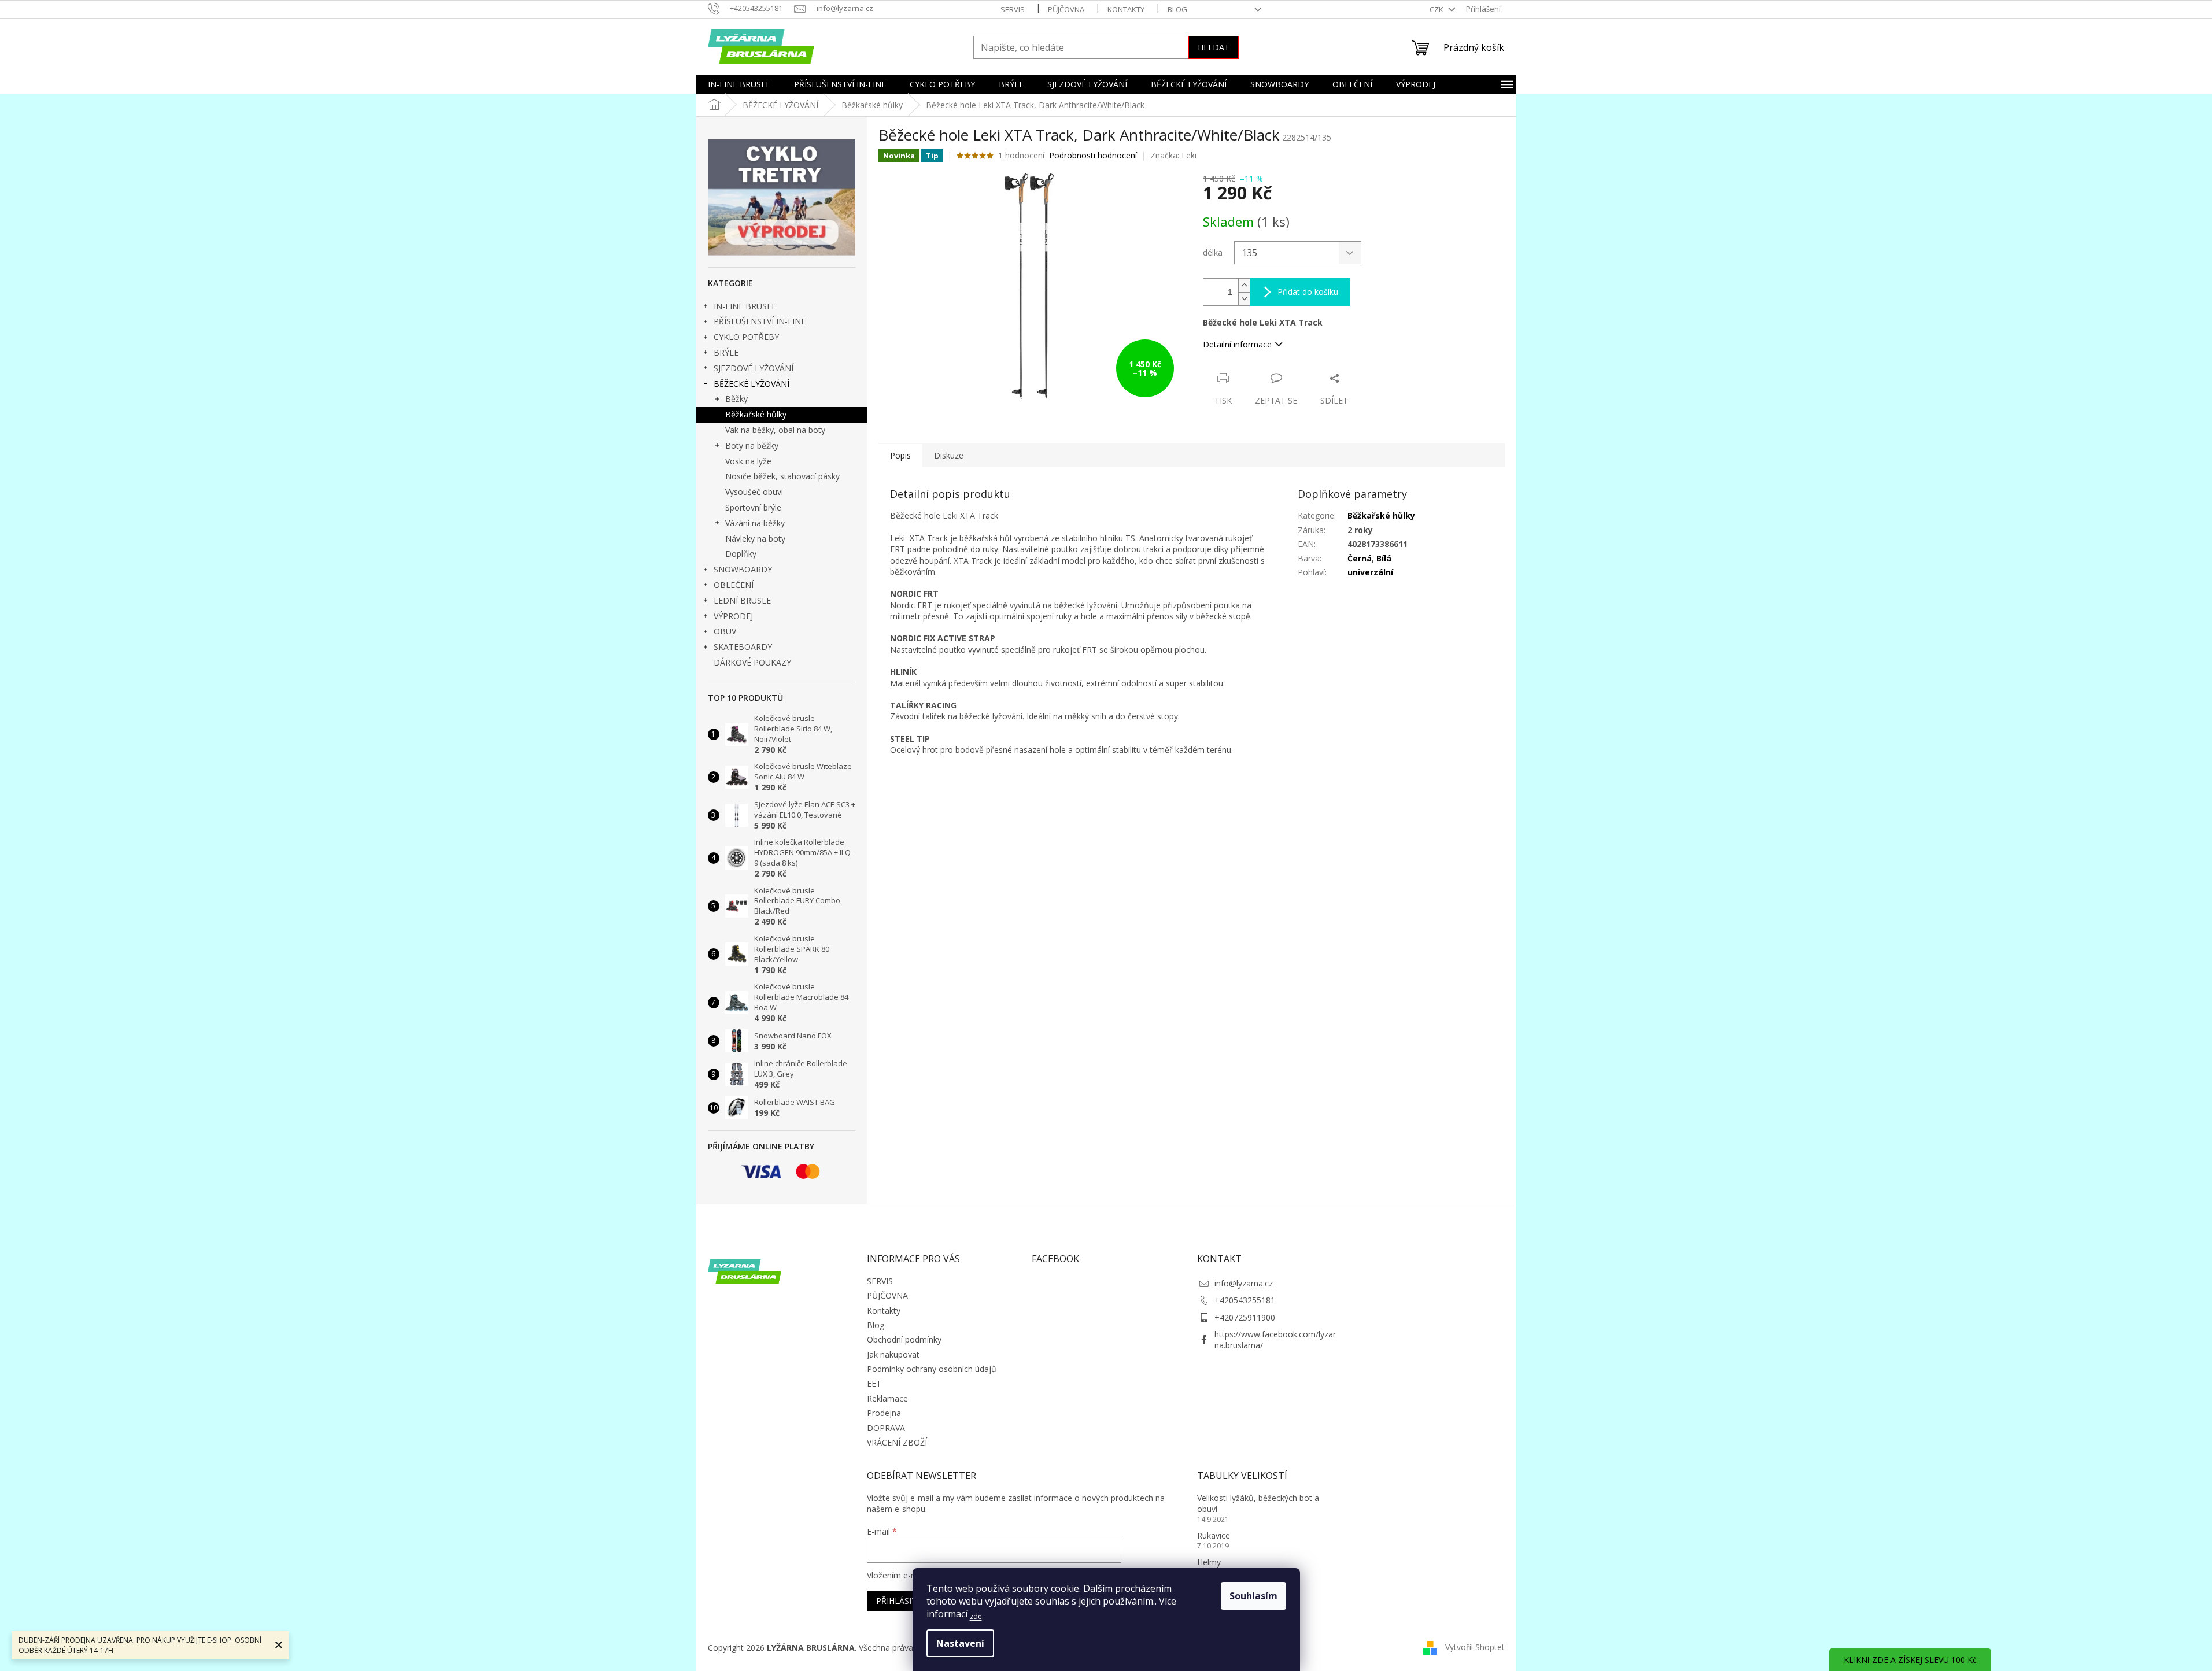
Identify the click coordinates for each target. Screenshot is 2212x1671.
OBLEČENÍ (734, 585)
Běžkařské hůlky (756, 414)
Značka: (1173, 155)
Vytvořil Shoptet (1475, 1647)
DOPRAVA (886, 1428)
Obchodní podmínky (904, 1339)
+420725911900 (1245, 1317)
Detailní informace (1237, 344)
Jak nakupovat (893, 1354)
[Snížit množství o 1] (1244, 299)
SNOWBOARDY (743, 569)
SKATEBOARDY (743, 647)
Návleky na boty (755, 539)
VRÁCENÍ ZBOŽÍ (897, 1442)
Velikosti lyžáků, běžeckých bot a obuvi (1258, 1503)
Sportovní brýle (753, 507)
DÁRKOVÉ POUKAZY (752, 662)
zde (976, 1616)
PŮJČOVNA (1066, 9)
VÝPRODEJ (733, 616)
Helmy (1209, 1562)
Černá (1360, 558)
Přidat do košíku (1308, 292)
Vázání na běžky (755, 523)
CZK (1437, 9)
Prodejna (884, 1413)
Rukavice (1214, 1535)
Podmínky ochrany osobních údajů (932, 1369)
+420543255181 (1245, 1300)
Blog (1177, 9)
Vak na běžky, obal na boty (775, 430)
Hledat (1214, 47)
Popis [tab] (900, 455)
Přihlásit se (902, 1601)
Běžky (736, 399)
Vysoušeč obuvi (754, 492)
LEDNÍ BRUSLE (742, 600)
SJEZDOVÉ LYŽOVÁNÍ (754, 368)
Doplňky (741, 554)
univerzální (1370, 572)
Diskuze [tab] (949, 455)
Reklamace (887, 1398)
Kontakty (1126, 9)
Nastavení (960, 1643)
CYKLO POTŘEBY (746, 337)
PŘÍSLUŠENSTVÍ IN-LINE (760, 321)
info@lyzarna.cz (1244, 1283)
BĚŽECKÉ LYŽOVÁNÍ (752, 384)
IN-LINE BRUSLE (745, 306)
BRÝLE (726, 352)
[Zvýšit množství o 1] (1244, 285)
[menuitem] (739, 84)
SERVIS (1013, 9)
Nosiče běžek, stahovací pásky (782, 476)
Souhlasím (1253, 1596)
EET (874, 1383)
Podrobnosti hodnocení (1093, 155)
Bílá (1384, 558)
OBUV (725, 631)
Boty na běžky (752, 446)
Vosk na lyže (748, 461)
